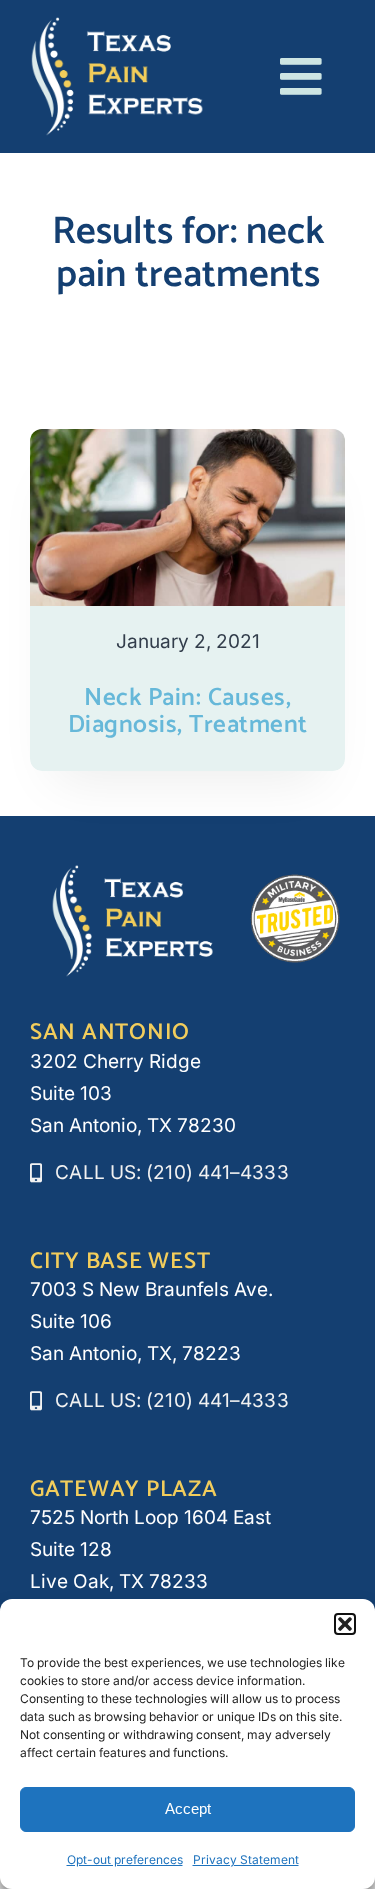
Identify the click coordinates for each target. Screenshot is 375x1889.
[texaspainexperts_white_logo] (117, 25)
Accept (188, 1808)
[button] (345, 1624)
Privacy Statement (246, 1859)
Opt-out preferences (125, 1859)
